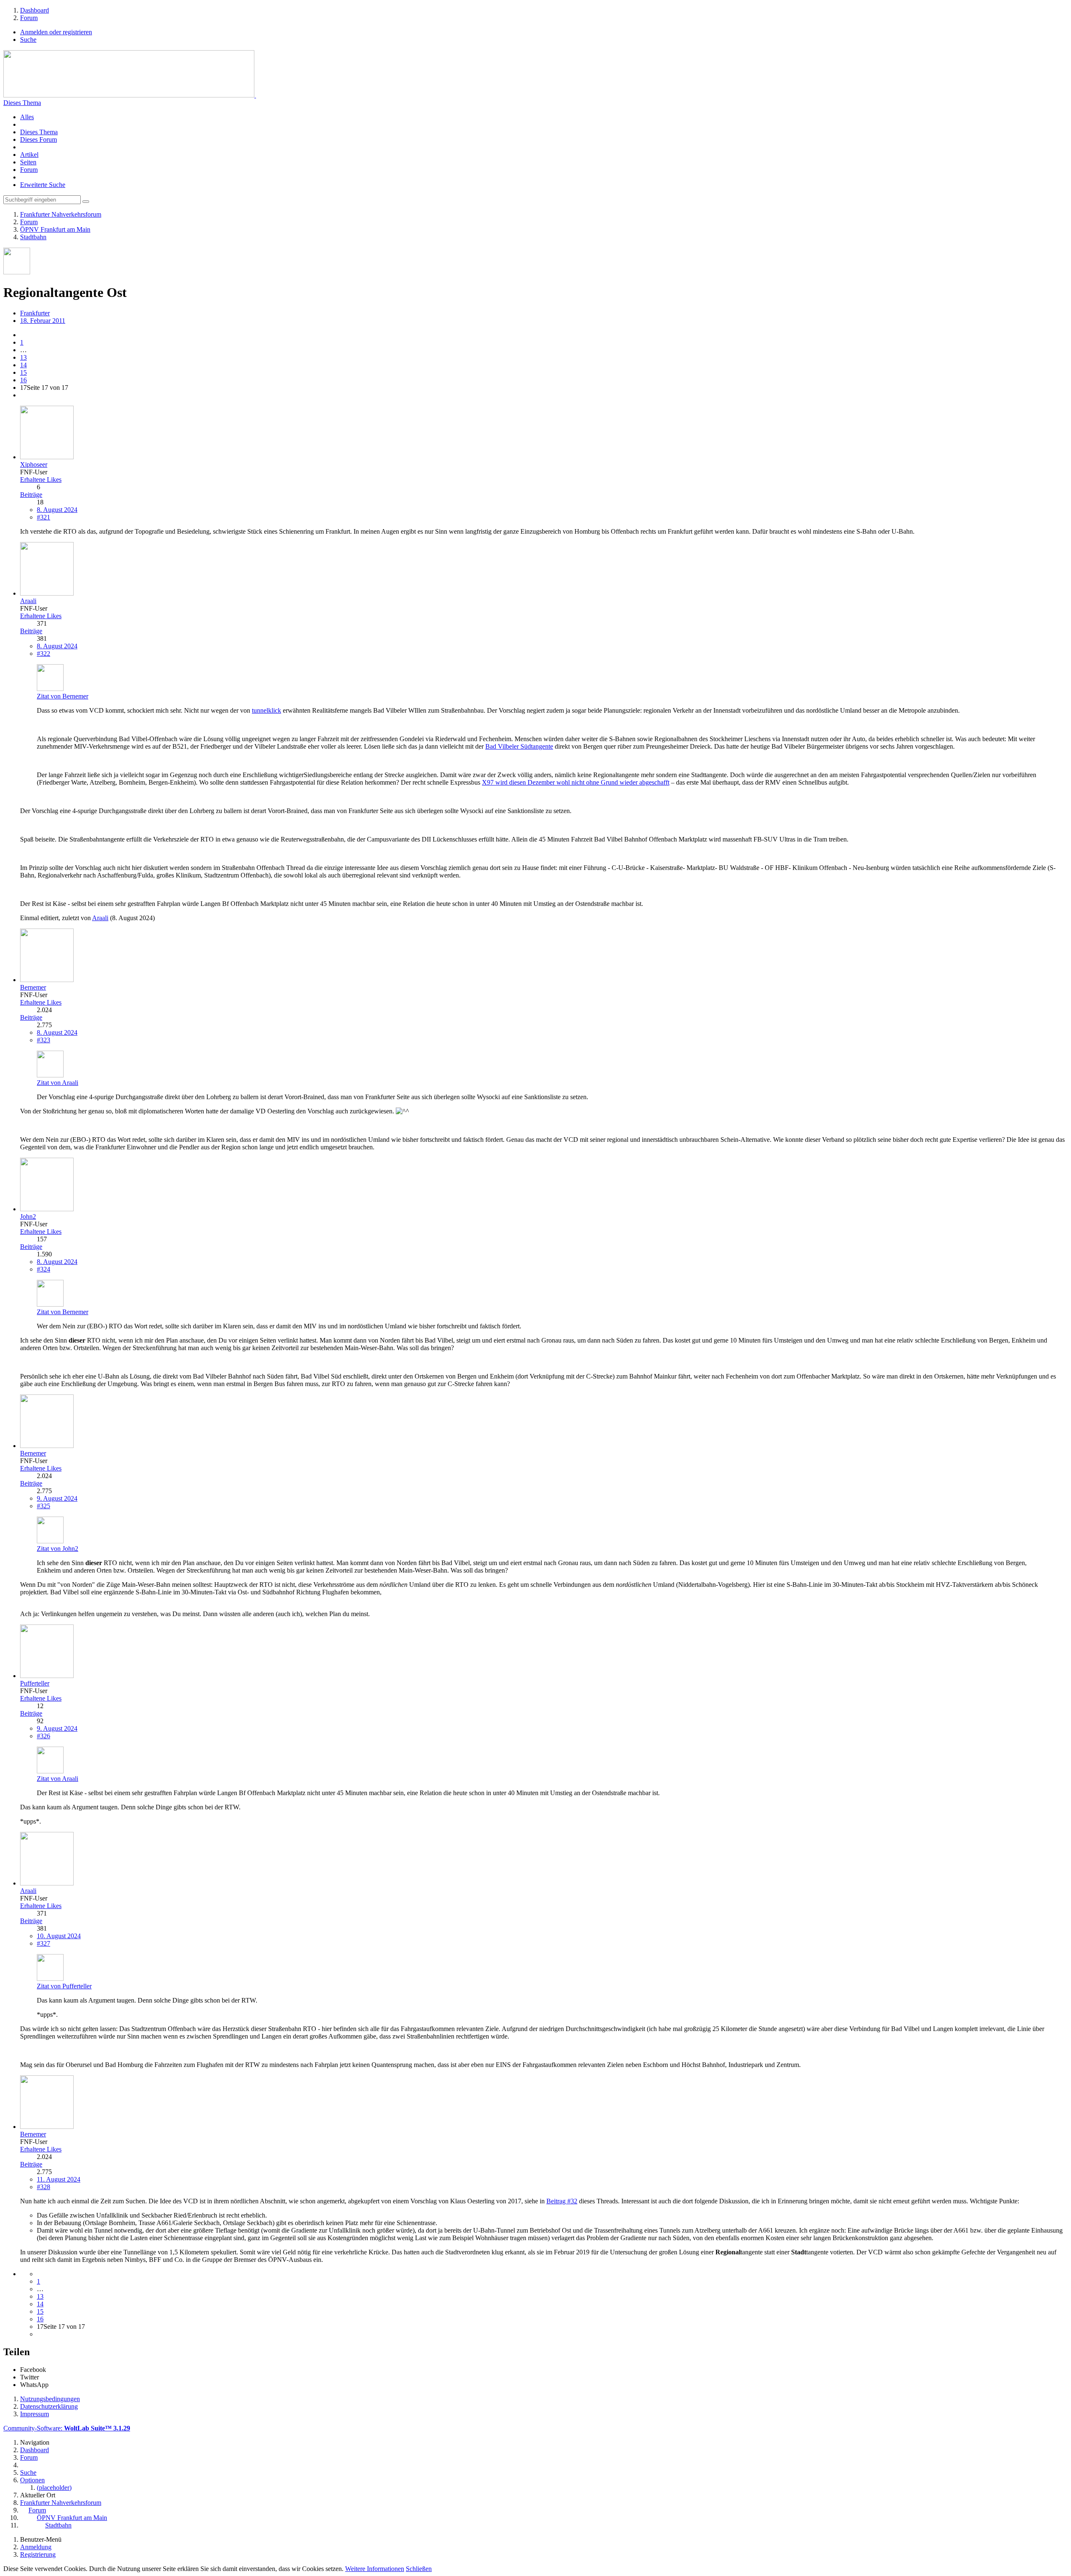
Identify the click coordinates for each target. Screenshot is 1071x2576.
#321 (44, 517)
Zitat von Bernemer (63, 696)
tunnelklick (266, 710)
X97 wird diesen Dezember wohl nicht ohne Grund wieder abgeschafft (576, 782)
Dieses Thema (22, 103)
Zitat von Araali (58, 1083)
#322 (44, 654)
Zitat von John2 (58, 1549)
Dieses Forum (38, 139)
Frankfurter (35, 313)
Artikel (29, 155)
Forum (29, 170)
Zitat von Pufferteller (64, 1986)
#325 (44, 1506)
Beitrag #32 (562, 2201)
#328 (44, 2187)
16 (23, 380)
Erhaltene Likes (41, 480)
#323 (44, 1040)
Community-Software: (67, 2428)
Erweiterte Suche (43, 185)
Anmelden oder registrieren (56, 32)
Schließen (419, 2569)
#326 (44, 1736)
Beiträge (31, 495)
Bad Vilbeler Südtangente (519, 746)
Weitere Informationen (375, 2569)
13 (23, 357)
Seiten (28, 162)
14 (23, 365)
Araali (100, 918)
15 (23, 372)
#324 (44, 1269)
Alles (27, 117)
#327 (44, 1943)
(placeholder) (54, 2488)
